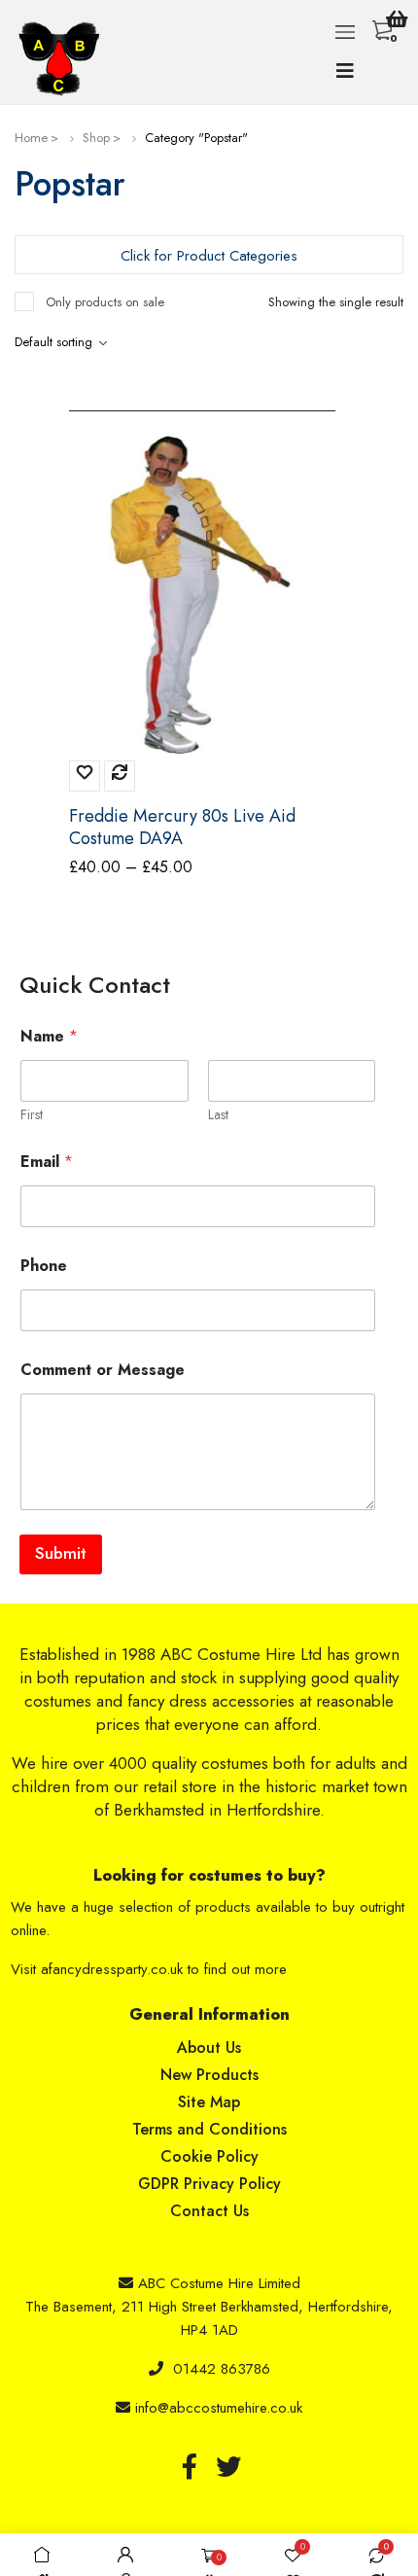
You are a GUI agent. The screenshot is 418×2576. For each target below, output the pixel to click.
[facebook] (190, 2466)
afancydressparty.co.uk (112, 1969)
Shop (96, 138)
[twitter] (228, 2466)
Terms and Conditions (209, 2129)
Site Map (209, 2102)
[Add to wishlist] (85, 776)
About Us (209, 2047)
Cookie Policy (209, 2156)
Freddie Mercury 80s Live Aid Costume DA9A (182, 828)
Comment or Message (103, 1370)
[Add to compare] (120, 776)
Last (218, 1115)
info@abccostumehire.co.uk (219, 2408)
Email (47, 1162)
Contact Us (209, 2211)
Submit (61, 1553)
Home (31, 138)
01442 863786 (222, 2369)
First (32, 1115)
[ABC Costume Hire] (64, 59)
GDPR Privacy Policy (209, 2184)
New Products (209, 2075)
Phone (44, 1266)
